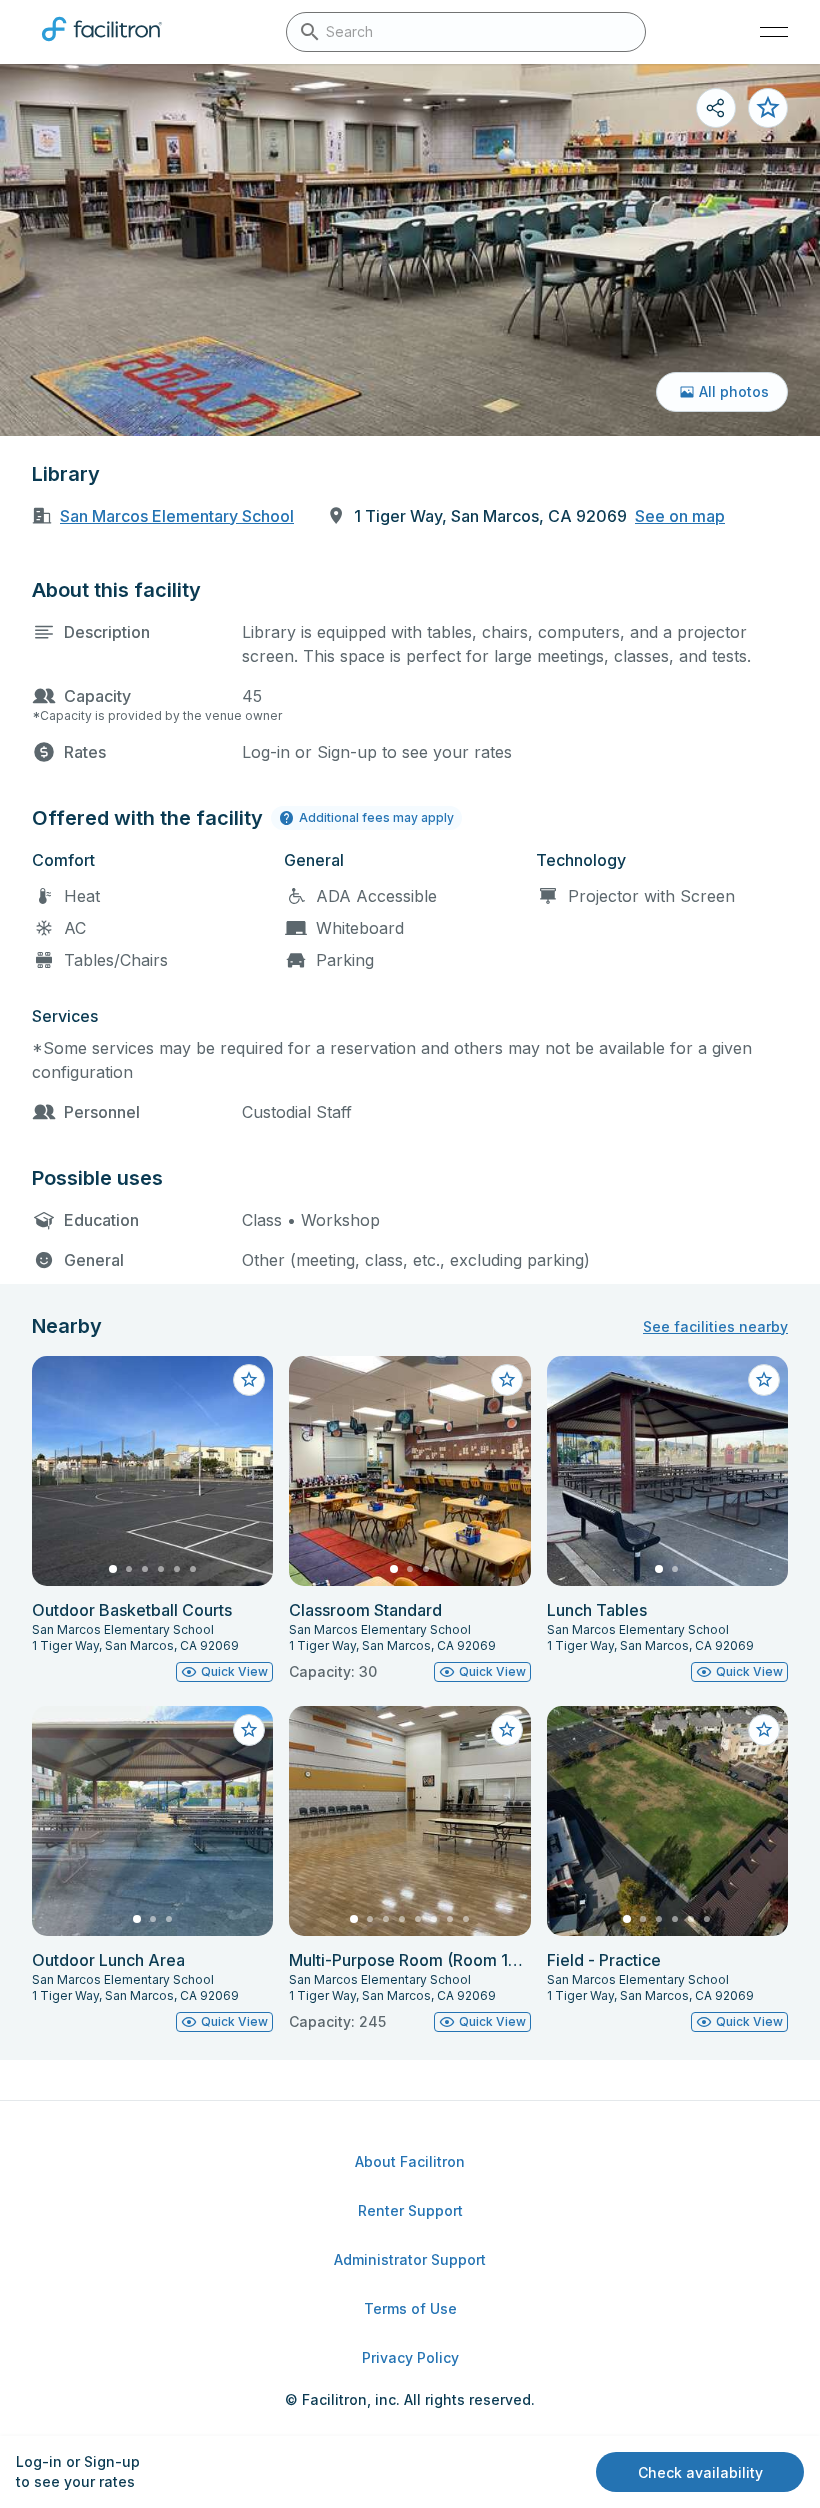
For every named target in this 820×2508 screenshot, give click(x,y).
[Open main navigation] (774, 32)
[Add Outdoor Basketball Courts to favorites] (249, 1380)
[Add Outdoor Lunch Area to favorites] (249, 1730)
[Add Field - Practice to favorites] (764, 1730)
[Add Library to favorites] (768, 108)
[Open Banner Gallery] (410, 250)
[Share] (716, 108)
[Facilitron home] (102, 45)
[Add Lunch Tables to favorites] (764, 1380)
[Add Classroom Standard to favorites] (507, 1380)
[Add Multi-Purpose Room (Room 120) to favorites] (507, 1730)
